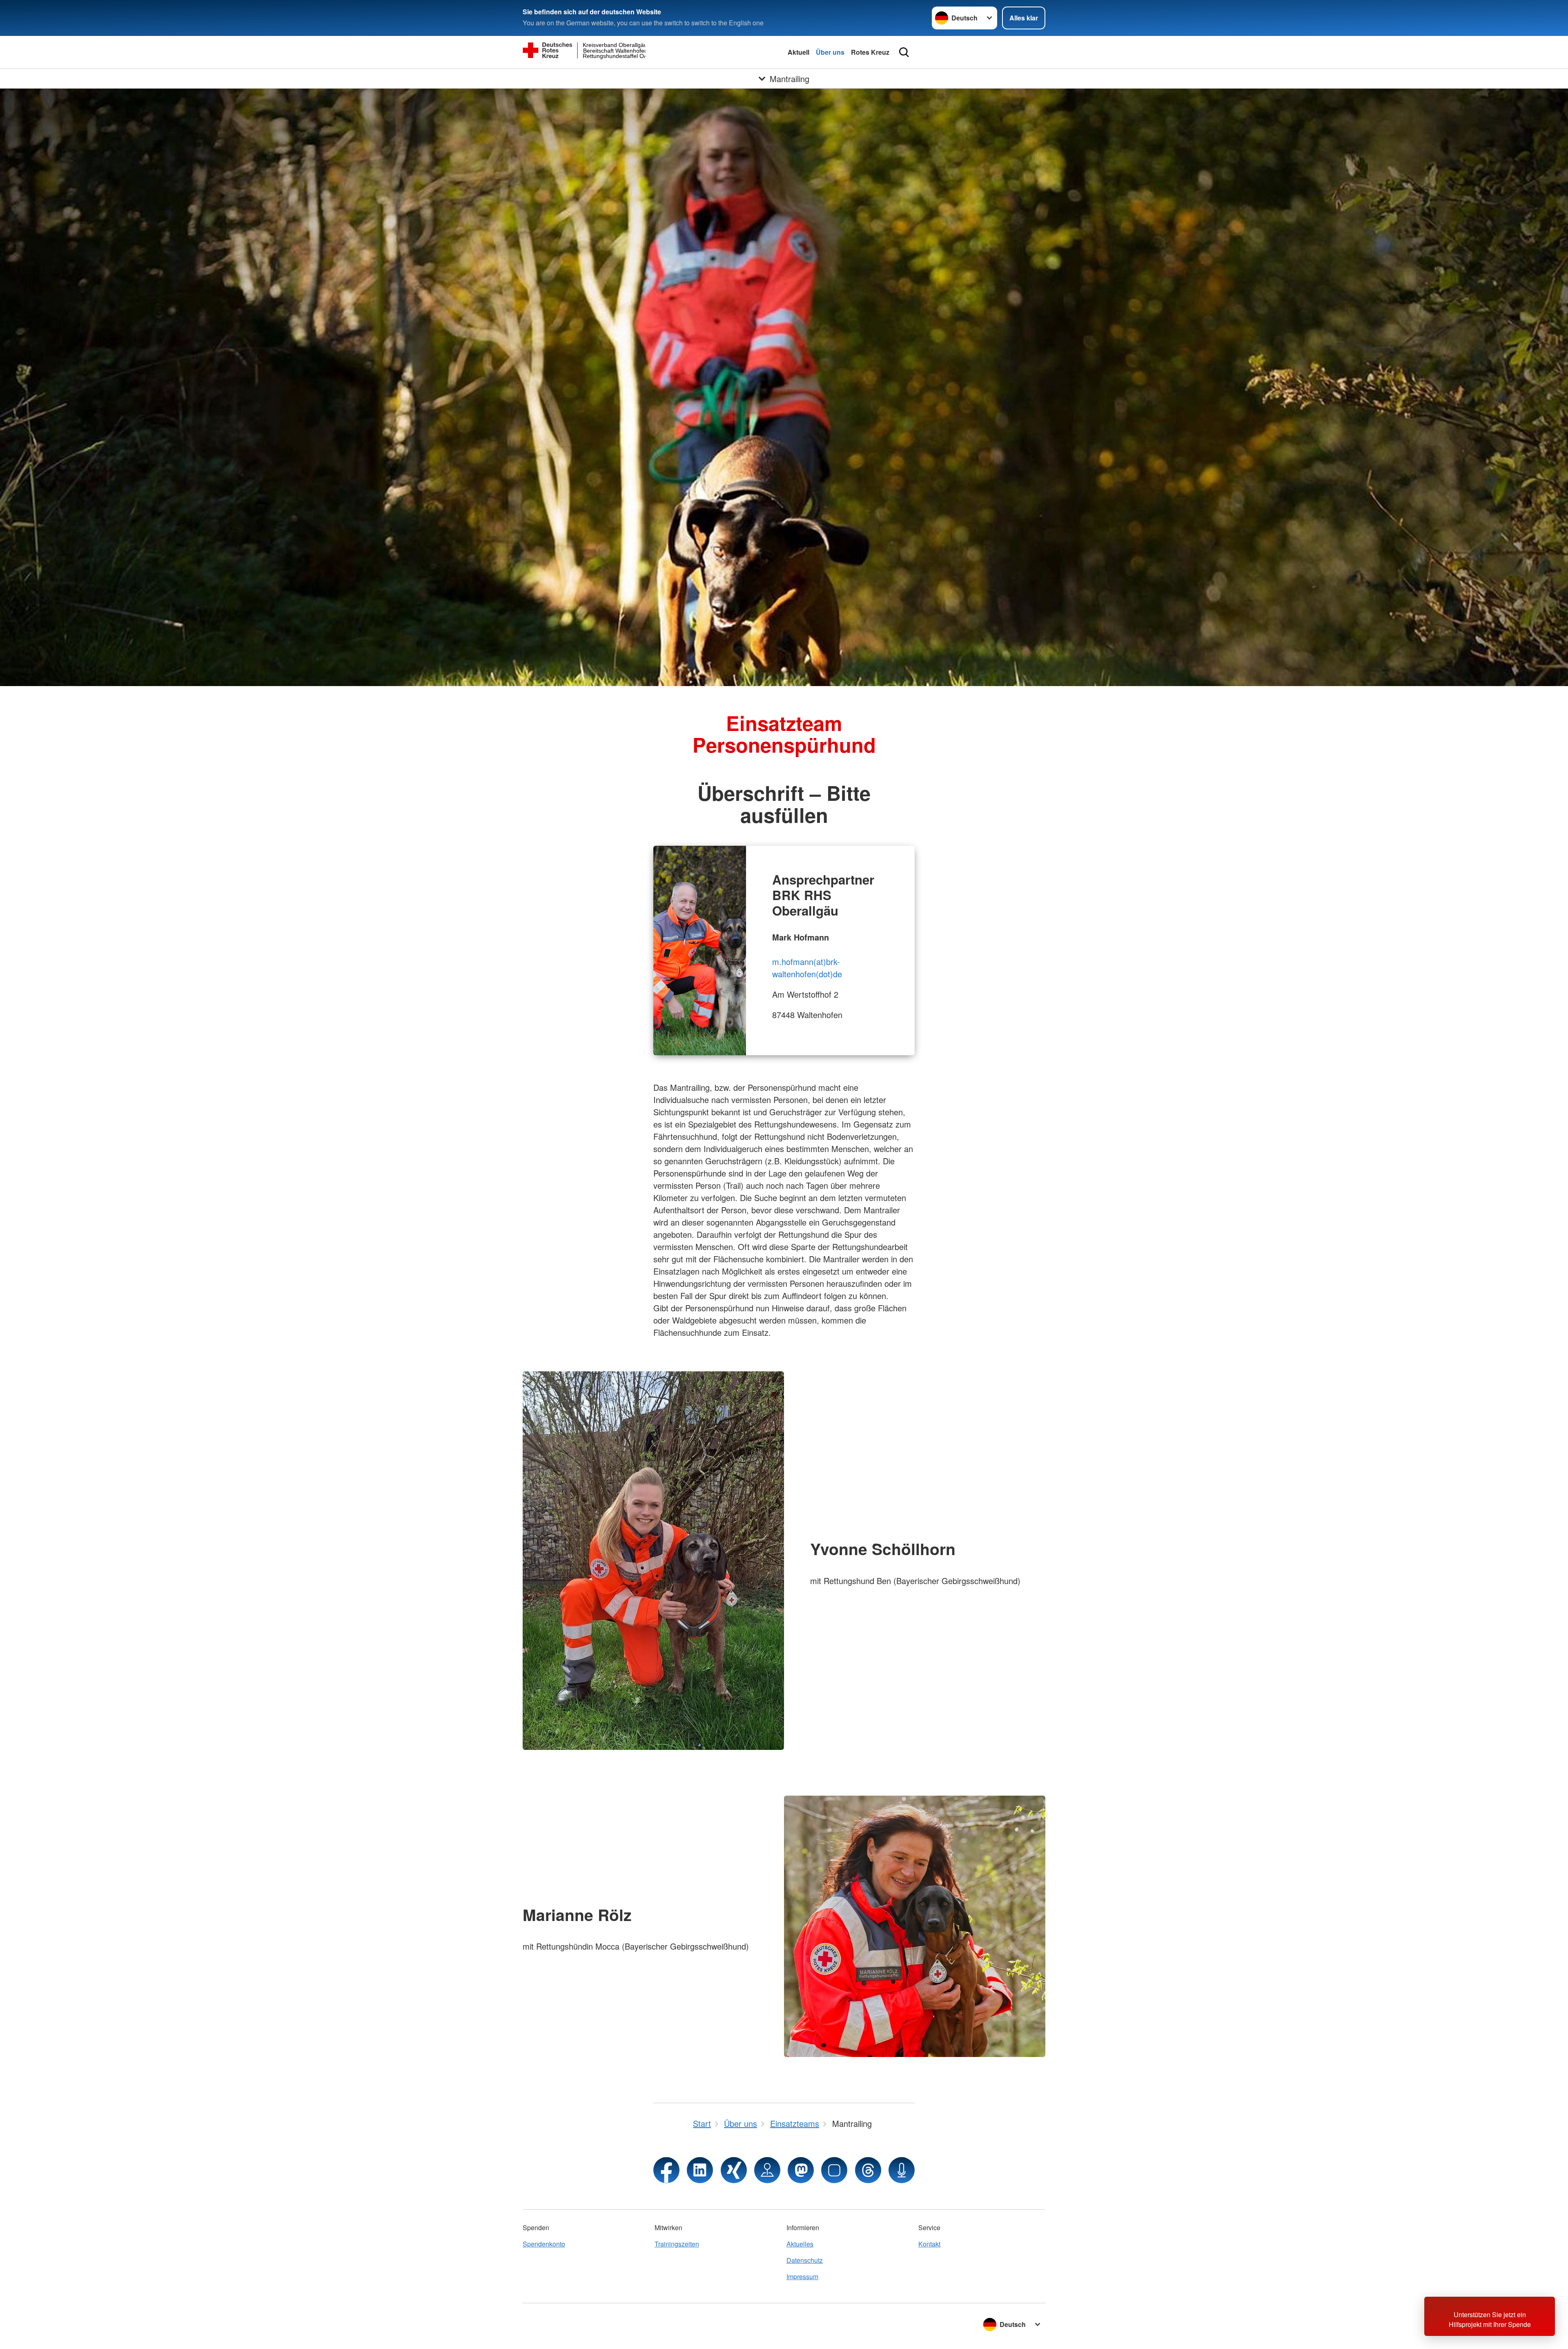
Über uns (830, 52)
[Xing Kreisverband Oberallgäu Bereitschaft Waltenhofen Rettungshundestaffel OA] (734, 2170)
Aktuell (798, 52)
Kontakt (929, 2244)
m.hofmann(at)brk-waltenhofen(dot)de (807, 968)
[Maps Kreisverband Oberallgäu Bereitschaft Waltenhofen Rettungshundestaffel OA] (767, 2170)
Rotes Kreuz (870, 52)
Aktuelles (800, 2244)
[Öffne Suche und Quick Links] (904, 52)
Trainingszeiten (677, 2244)
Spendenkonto (544, 2244)
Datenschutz (805, 2260)
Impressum (802, 2277)
